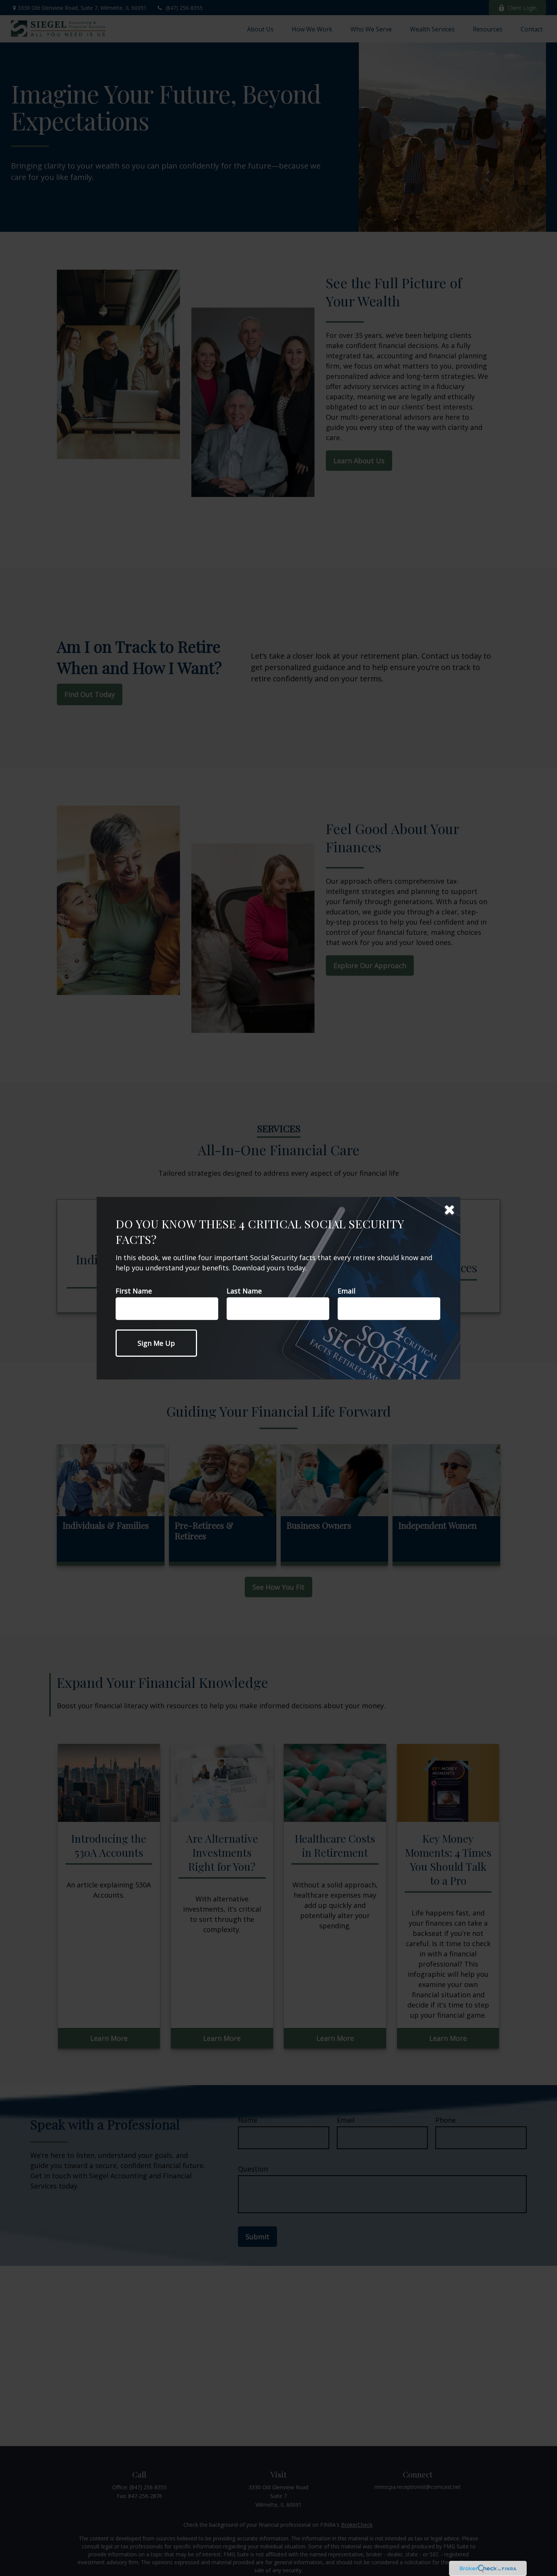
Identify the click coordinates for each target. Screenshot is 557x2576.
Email (347, 1291)
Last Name (244, 1291)
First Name (134, 1291)
